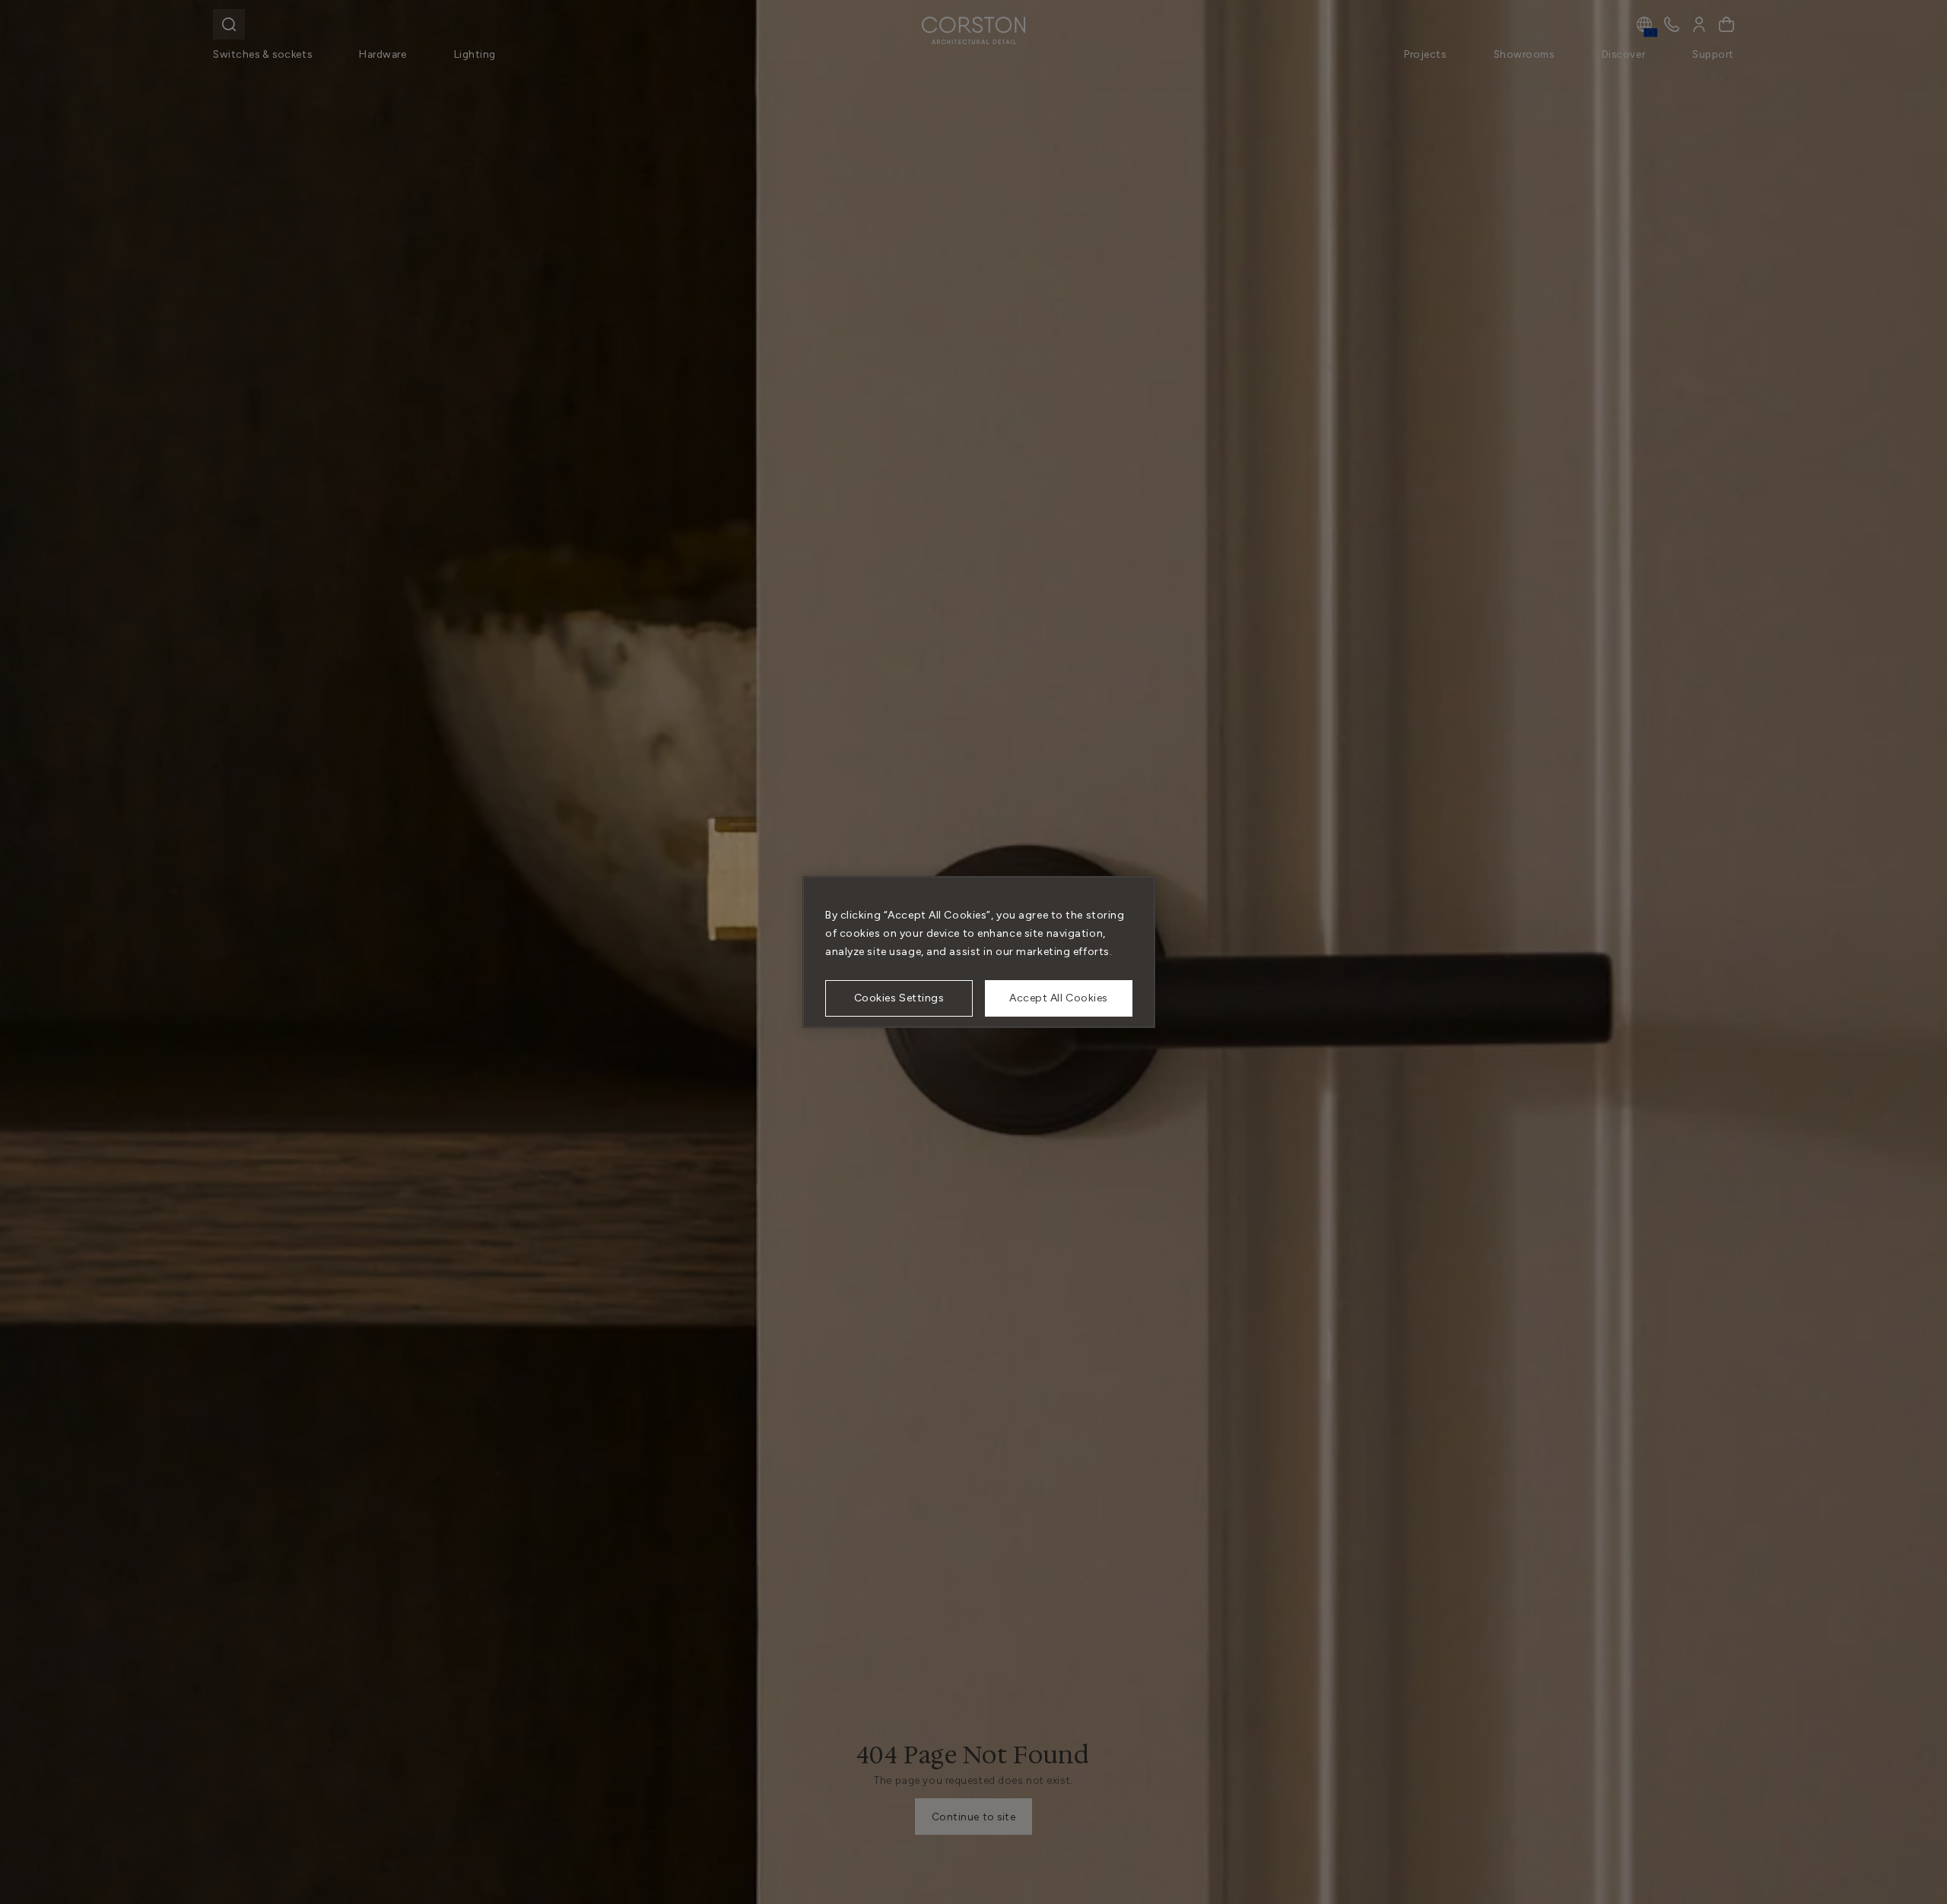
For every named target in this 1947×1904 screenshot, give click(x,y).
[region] (979, 952)
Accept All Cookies (1059, 998)
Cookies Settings (899, 998)
